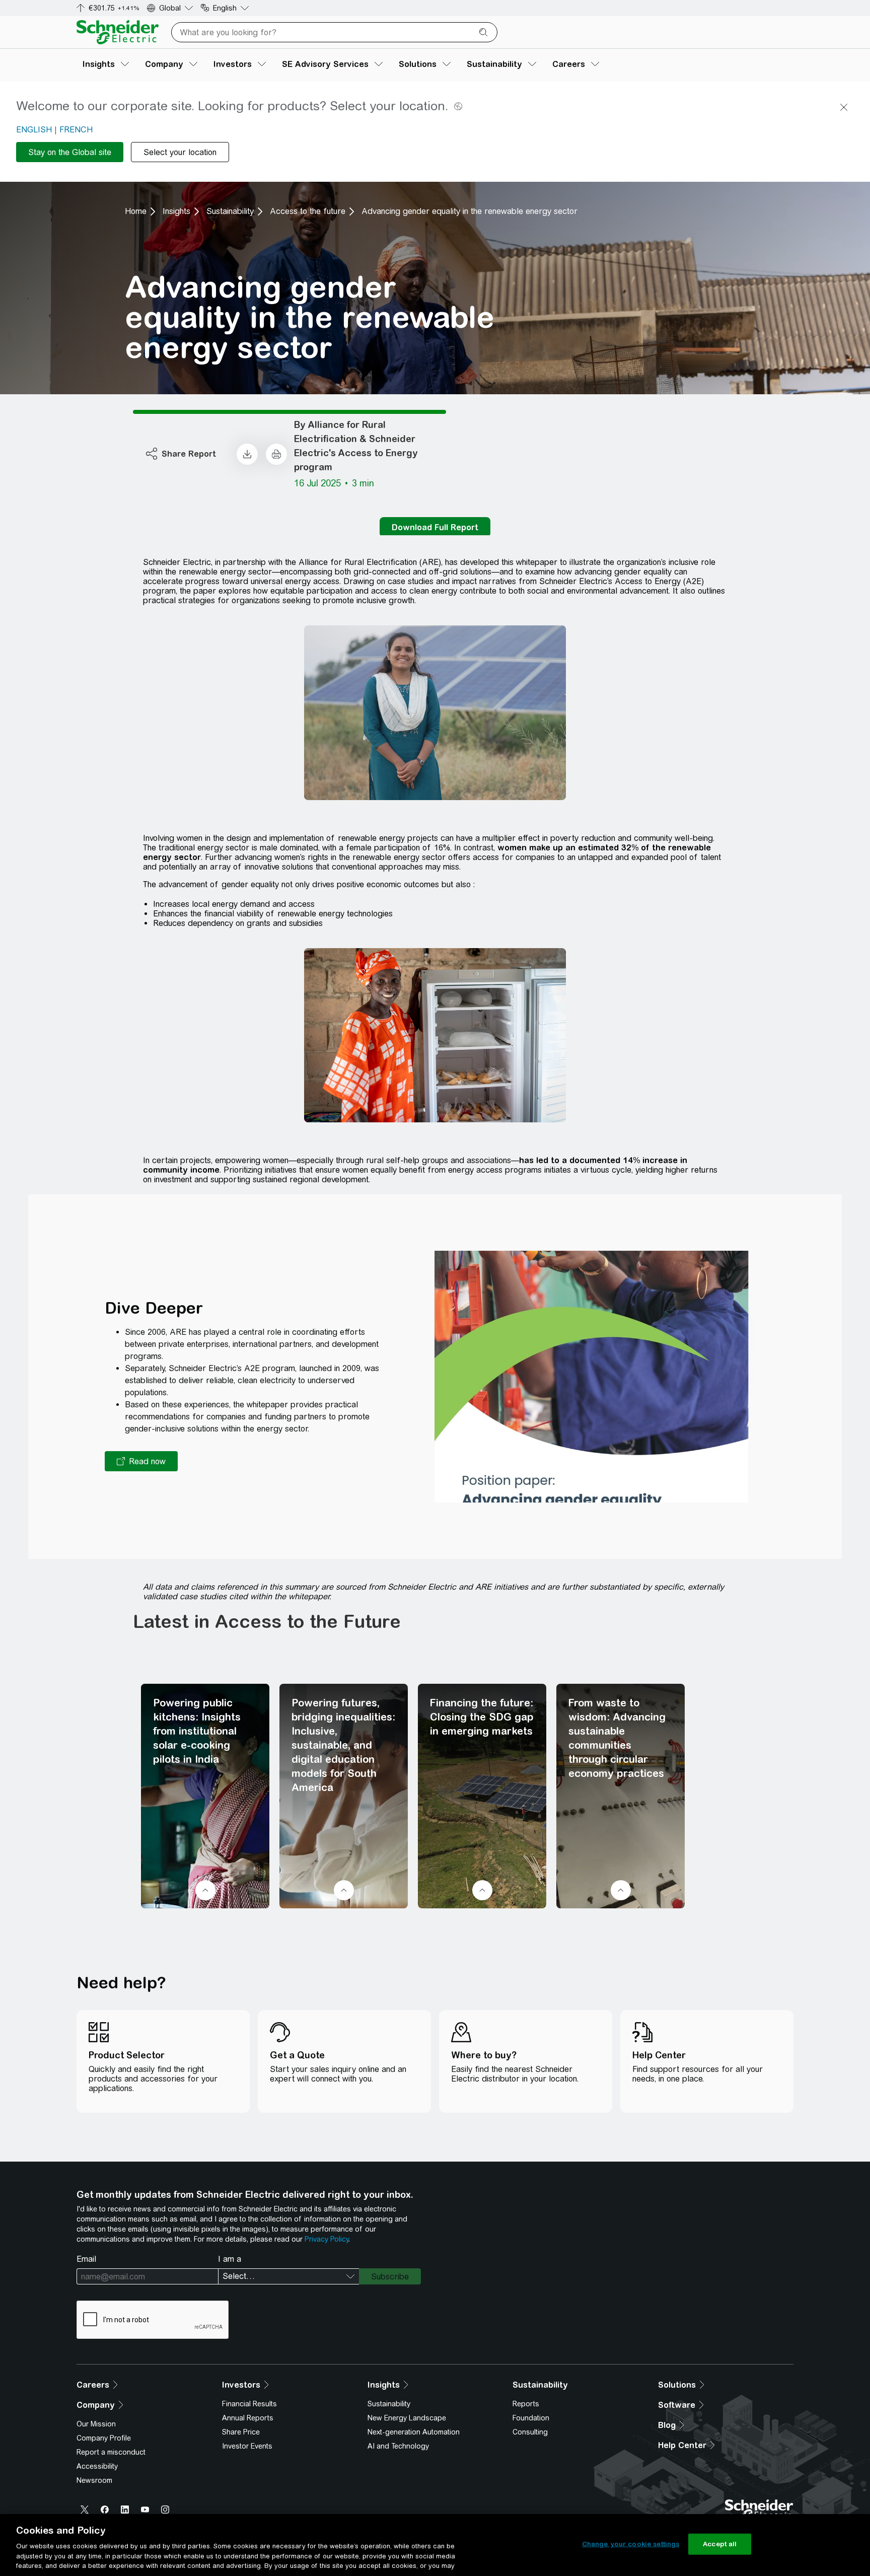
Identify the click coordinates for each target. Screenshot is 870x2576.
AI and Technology (398, 2446)
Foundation (531, 2418)
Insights (176, 211)
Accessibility (97, 2466)
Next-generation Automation (414, 2432)
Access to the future (308, 211)
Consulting (530, 2432)
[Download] (247, 454)
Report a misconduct (111, 2452)
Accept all (720, 2544)
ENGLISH (34, 130)
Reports (526, 2404)
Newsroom (94, 2480)
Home (136, 211)
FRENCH (76, 130)
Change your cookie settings (631, 2544)
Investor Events (247, 2446)
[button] (141, 1461)
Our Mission (96, 2424)
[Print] (276, 454)
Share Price (241, 2432)
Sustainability (230, 211)
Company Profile (104, 2438)
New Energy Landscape (407, 2418)
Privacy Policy (327, 2239)
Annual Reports (248, 2418)
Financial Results (249, 2404)
